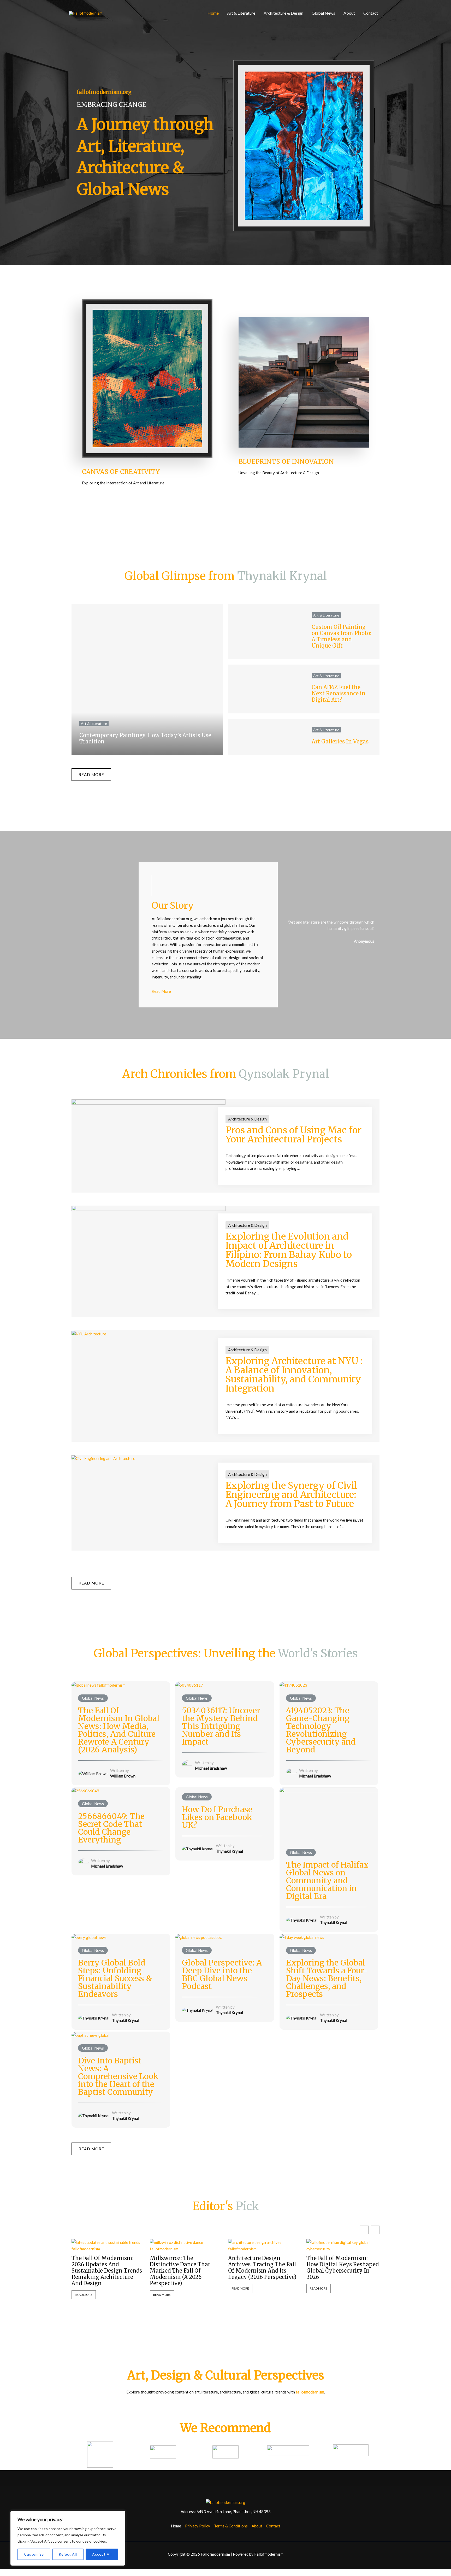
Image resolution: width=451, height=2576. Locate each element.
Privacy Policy (198, 2526)
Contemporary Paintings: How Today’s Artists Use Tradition (145, 738)
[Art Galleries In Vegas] (266, 737)
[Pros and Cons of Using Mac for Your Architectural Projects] (149, 1128)
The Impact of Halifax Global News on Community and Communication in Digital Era (327, 1880)
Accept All (102, 2554)
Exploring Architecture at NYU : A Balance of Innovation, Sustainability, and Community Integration (294, 1375)
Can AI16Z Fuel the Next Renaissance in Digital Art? (339, 693)
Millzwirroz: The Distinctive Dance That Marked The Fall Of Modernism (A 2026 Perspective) (180, 2271)
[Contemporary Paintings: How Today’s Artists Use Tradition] (147, 680)
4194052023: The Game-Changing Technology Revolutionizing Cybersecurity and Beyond (321, 1730)
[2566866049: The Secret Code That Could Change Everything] (85, 1790)
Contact (371, 13)
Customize (34, 2554)
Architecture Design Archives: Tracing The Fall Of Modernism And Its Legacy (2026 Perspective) (262, 2268)
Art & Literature (241, 13)
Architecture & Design (283, 13)
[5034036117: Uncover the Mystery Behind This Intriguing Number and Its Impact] (189, 1685)
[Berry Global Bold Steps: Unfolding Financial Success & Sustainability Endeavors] (89, 1937)
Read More (84, 2295)
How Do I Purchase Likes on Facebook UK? (217, 1817)
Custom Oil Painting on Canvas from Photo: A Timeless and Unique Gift (341, 636)
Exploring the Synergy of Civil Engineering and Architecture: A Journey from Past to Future (291, 1495)
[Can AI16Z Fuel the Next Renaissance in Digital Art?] (266, 689)
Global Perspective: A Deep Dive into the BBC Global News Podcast (222, 1974)
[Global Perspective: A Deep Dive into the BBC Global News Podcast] (198, 1937)
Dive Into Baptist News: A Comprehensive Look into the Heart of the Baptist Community (118, 2076)
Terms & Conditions (231, 2526)
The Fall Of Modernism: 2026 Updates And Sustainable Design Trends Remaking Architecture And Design (107, 2271)
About (349, 13)
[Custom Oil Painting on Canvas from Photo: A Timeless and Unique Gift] (266, 632)
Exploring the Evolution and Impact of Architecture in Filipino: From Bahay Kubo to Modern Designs (289, 1250)
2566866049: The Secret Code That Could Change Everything (111, 1828)
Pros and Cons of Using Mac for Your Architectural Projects (293, 1135)
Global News (323, 13)
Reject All (68, 2554)
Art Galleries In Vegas (340, 741)
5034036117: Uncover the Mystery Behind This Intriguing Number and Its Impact (221, 1726)
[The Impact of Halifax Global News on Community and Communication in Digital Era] (329, 1814)
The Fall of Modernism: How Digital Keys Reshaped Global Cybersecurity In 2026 (343, 2268)
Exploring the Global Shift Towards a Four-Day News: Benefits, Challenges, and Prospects (327, 1978)
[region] (68, 2538)
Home (213, 13)
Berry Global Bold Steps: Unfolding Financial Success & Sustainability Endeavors (115, 1978)
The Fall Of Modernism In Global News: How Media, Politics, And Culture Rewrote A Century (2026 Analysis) (119, 1730)
